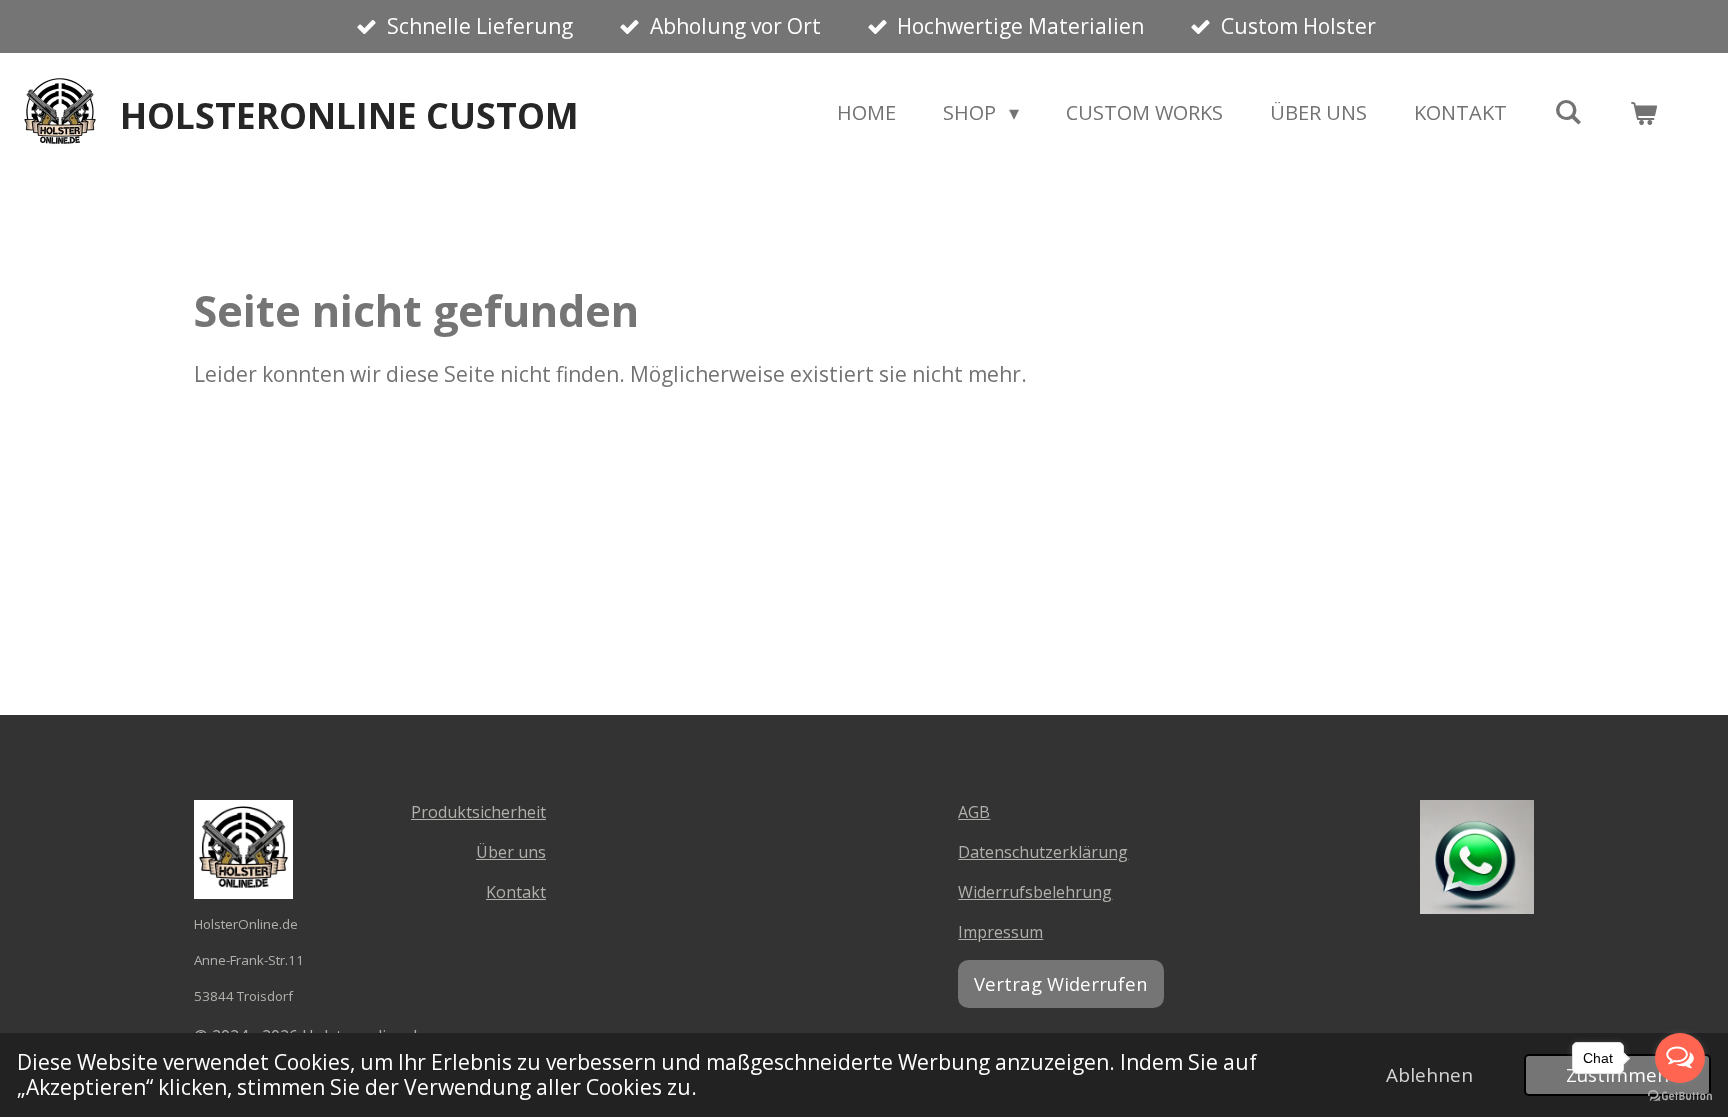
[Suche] (1568, 111)
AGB (974, 812)
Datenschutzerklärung (1043, 852)
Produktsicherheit (478, 812)
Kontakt (516, 892)
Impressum (1000, 932)
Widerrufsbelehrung (1035, 892)
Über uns (511, 852)
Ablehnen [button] (1429, 1075)
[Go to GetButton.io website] (1680, 1096)
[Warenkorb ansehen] (1643, 113)
